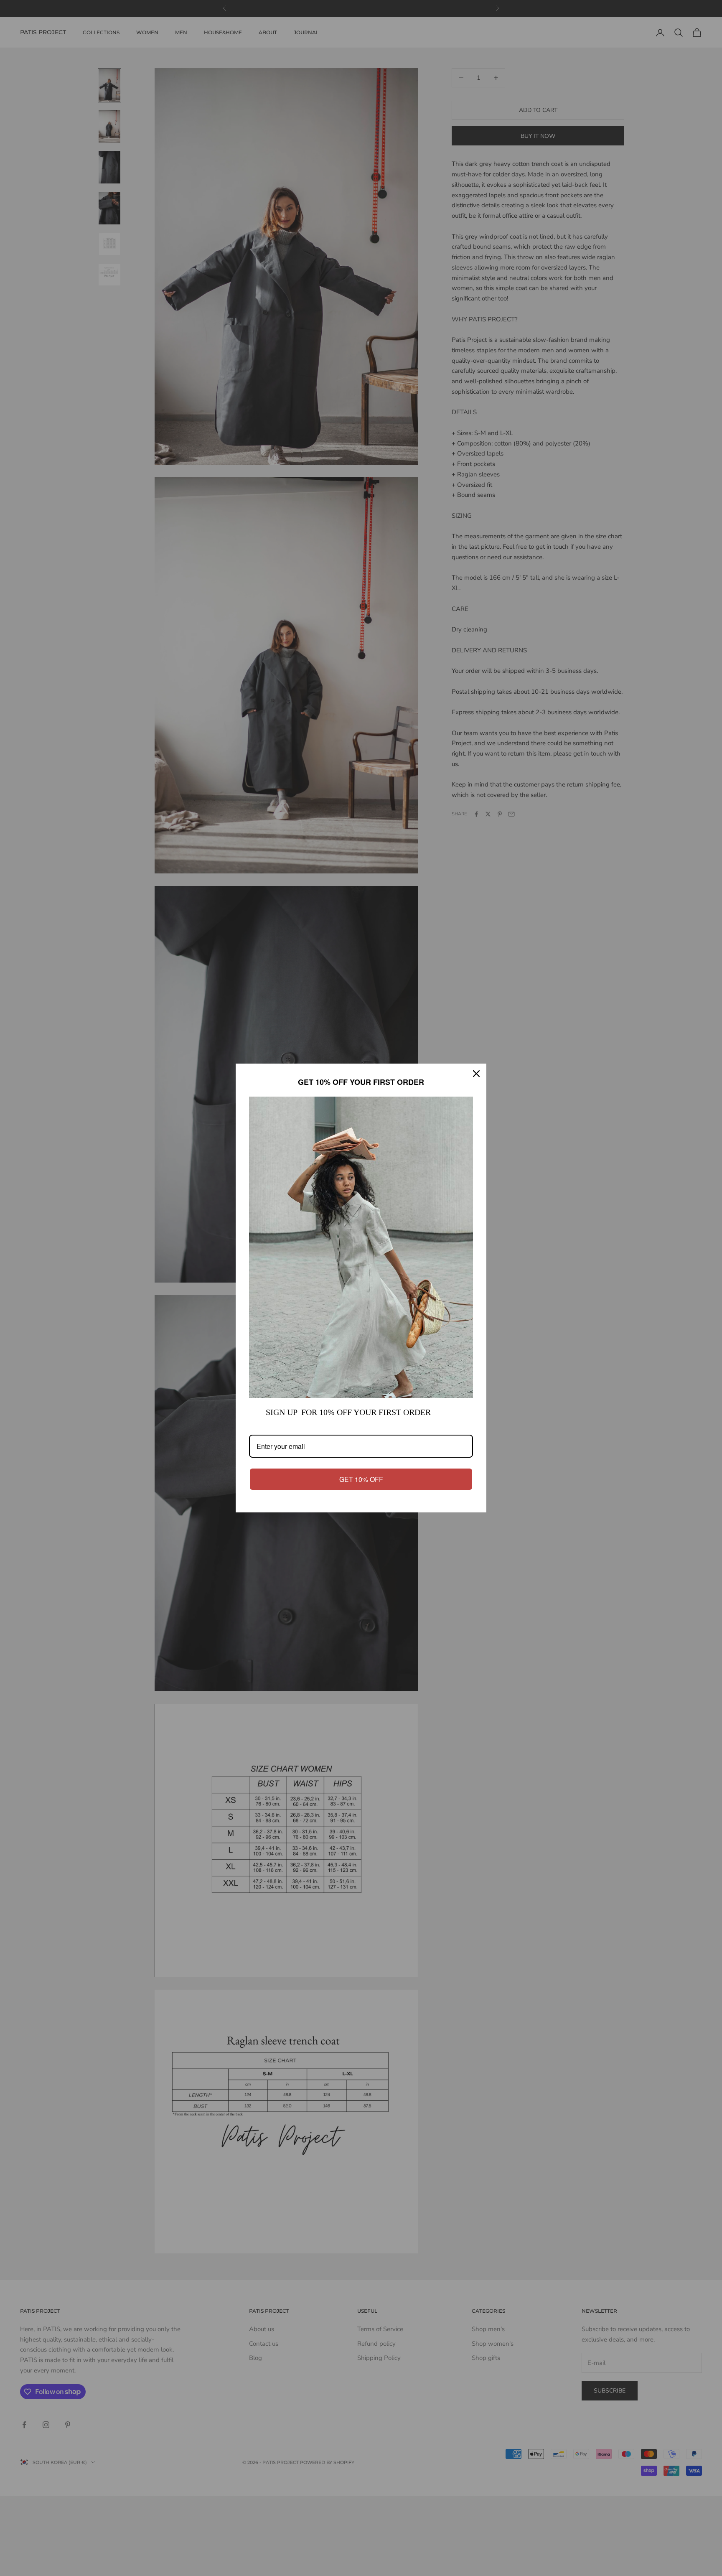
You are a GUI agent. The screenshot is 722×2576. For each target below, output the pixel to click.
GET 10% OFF (361, 1479)
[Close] (476, 1074)
